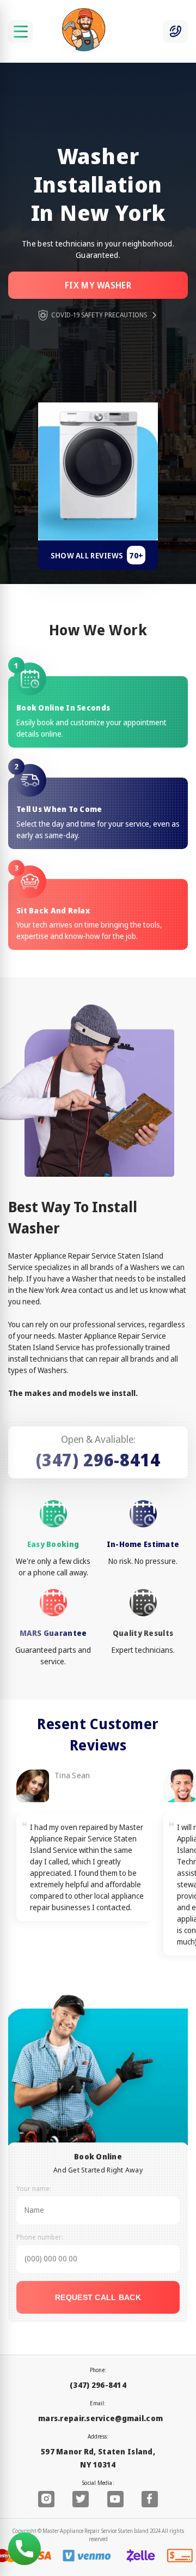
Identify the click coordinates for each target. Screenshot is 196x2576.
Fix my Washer (98, 285)
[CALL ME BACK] (175, 32)
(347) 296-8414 (98, 1459)
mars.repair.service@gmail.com (100, 2418)
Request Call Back (98, 2297)
